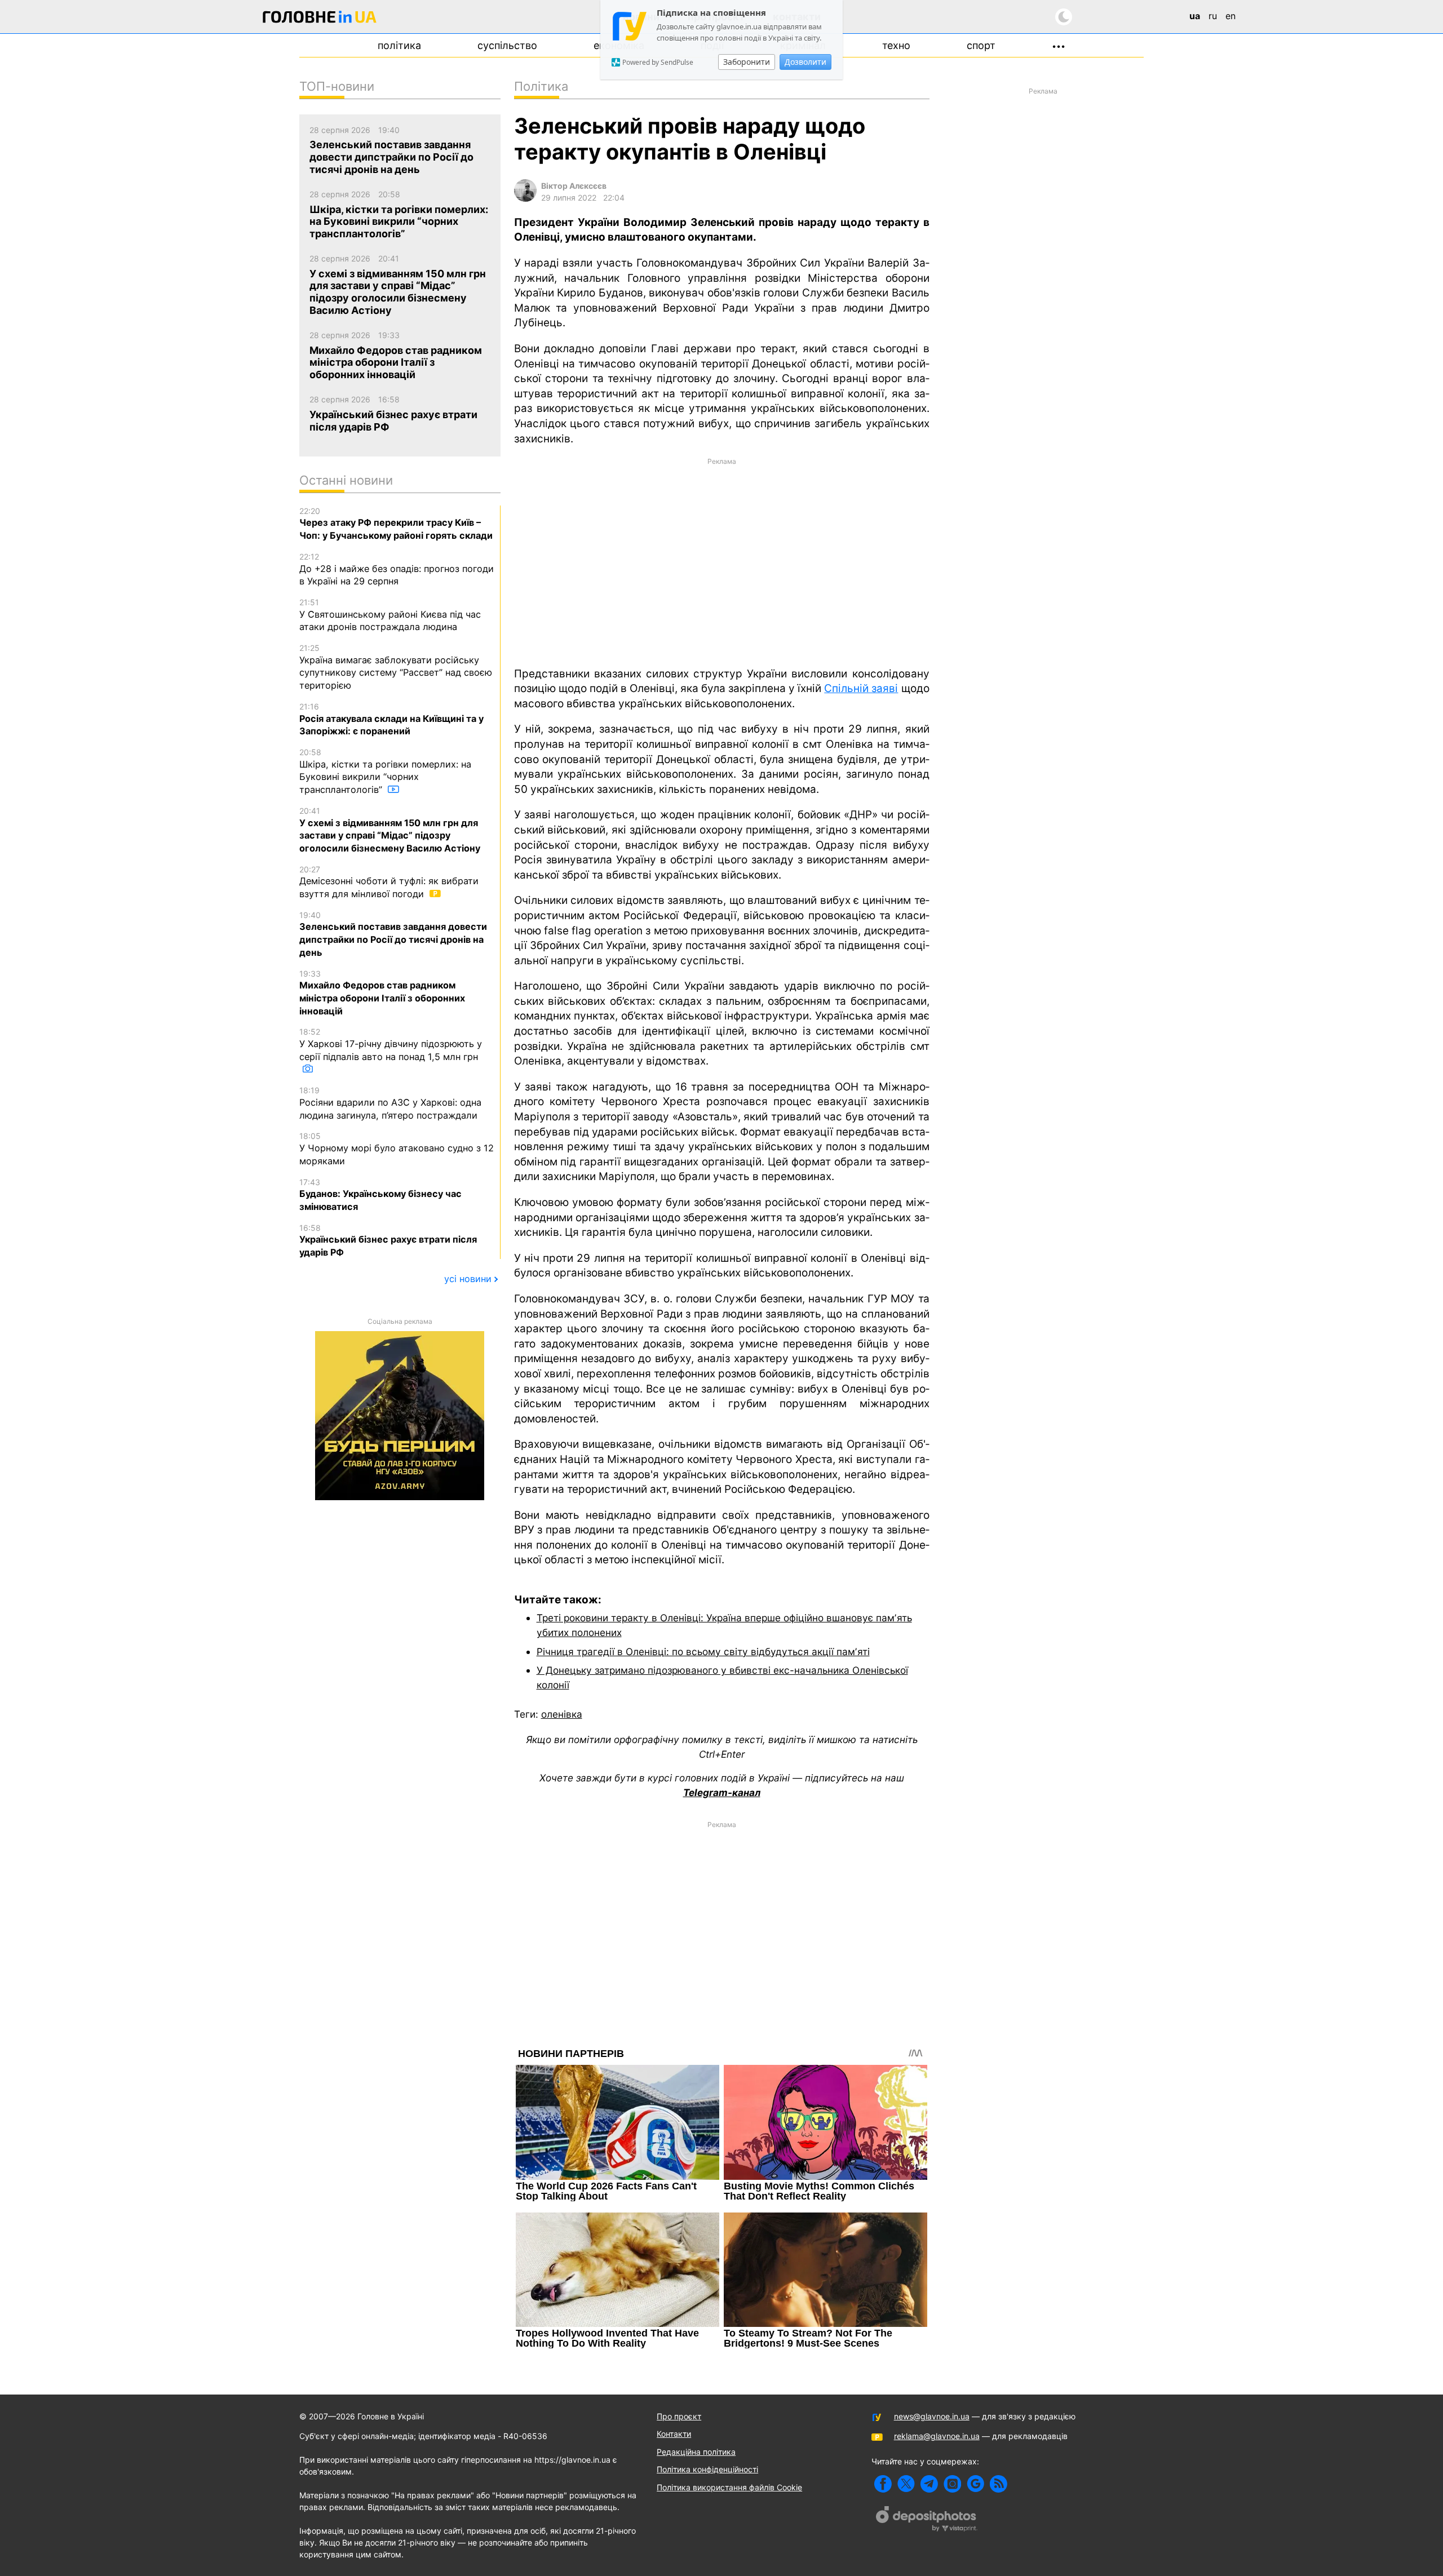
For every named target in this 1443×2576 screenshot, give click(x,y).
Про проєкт (679, 2416)
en (1230, 16)
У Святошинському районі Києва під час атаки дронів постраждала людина (390, 615)
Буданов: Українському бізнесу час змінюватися (380, 1195)
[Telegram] (929, 2484)
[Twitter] (906, 2484)
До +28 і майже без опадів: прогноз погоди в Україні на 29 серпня (397, 569)
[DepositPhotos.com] (927, 2520)
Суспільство (507, 45)
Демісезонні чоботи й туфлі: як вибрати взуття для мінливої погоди (389, 882)
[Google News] (975, 2484)
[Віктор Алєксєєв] (525, 199)
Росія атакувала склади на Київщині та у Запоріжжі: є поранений (391, 719)
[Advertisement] (722, 561)
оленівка (562, 1714)
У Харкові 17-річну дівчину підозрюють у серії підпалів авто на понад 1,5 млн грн (391, 1044)
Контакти (674, 2434)
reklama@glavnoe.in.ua (937, 2436)
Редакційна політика (696, 2452)
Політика (399, 45)
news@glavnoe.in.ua (932, 2416)
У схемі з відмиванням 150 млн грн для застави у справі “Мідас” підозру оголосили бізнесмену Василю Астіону (390, 830)
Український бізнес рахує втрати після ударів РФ (388, 1240)
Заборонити (747, 62)
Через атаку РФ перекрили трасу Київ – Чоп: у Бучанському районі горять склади (396, 524)
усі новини (468, 1279)
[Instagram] (952, 2484)
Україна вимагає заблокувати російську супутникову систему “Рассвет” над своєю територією (396, 667)
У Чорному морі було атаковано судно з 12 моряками (397, 1149)
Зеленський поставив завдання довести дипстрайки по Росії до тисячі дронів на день (393, 934)
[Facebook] (883, 2484)
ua (1195, 16)
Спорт (981, 45)
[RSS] (999, 2484)
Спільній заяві (861, 688)
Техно (896, 45)
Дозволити (805, 62)
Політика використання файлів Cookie (729, 2487)
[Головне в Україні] (320, 19)
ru (1213, 16)
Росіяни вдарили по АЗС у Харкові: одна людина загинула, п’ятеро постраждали (390, 1103)
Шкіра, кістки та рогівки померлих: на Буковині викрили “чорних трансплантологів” (385, 771)
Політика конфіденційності (707, 2469)
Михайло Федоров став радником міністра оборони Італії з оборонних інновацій (382, 993)
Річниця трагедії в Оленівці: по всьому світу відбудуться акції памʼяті (703, 1651)
